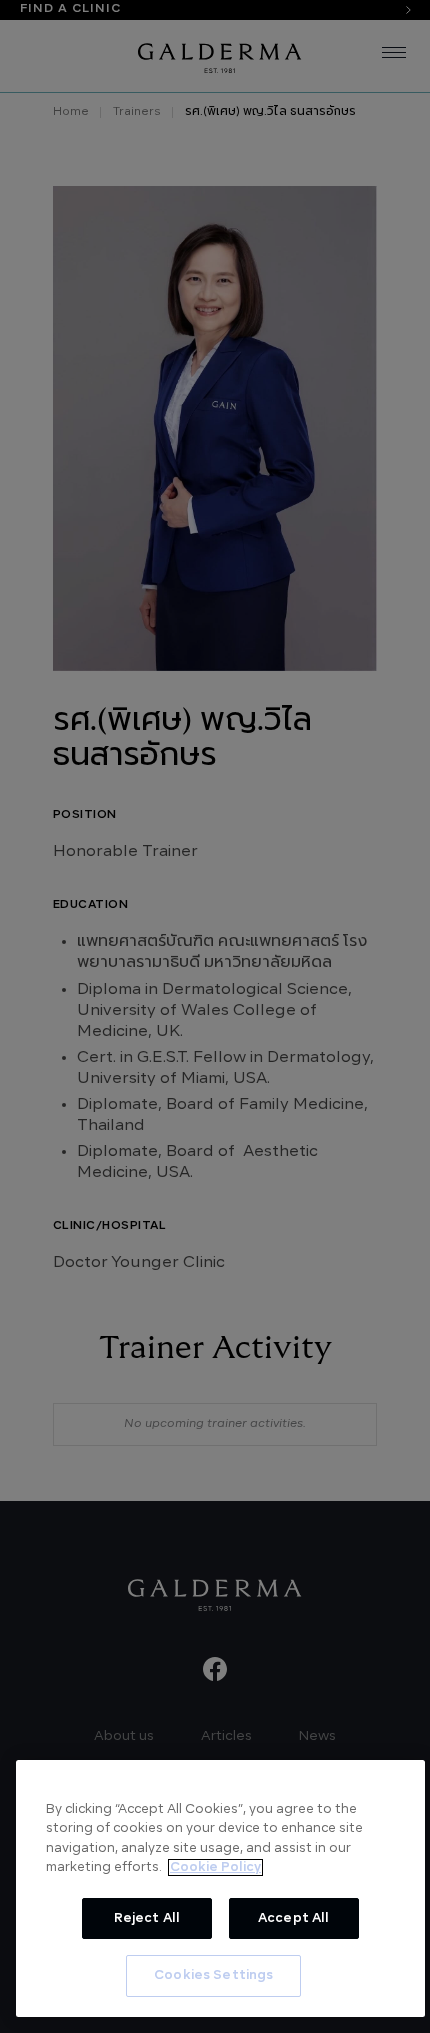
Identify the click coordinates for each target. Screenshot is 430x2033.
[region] (220, 1888)
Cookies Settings (213, 1975)
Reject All (147, 1918)
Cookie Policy (215, 1867)
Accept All (293, 1918)
